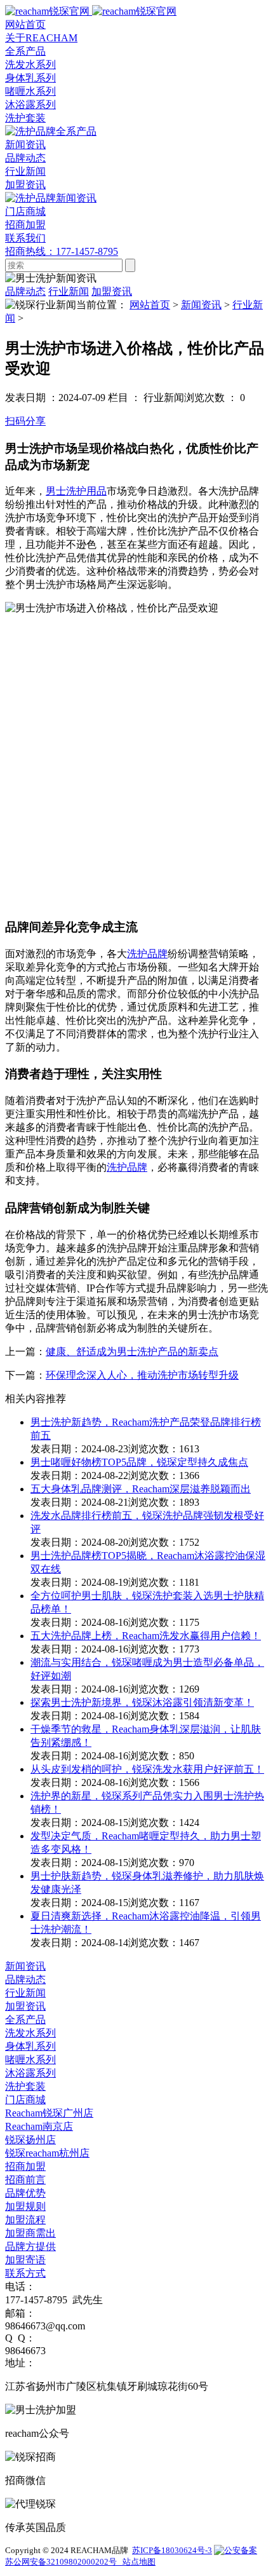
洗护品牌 (147, 954)
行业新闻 (25, 171)
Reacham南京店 (39, 2126)
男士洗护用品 (76, 491)
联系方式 (25, 2273)
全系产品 (25, 2020)
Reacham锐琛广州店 (49, 2113)
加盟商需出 (30, 2233)
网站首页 (150, 305)
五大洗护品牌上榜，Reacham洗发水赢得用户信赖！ (146, 1636)
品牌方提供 (30, 2246)
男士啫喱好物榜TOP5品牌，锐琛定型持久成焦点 (139, 1462)
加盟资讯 (25, 185)
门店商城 (25, 2100)
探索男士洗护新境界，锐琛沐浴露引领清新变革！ (142, 1702)
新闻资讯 (201, 305)
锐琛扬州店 (30, 2140)
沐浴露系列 (30, 105)
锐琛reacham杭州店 (47, 2153)
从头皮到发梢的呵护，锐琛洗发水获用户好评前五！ (147, 1769)
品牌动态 (25, 158)
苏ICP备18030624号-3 (172, 2550)
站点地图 (138, 2562)
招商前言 (25, 2180)
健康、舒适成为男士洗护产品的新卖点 (132, 1352)
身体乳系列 (30, 78)
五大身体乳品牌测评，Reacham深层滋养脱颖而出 (141, 1489)
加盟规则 (25, 2206)
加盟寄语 (25, 2260)
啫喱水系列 (30, 91)
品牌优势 (25, 2193)
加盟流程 (25, 2220)
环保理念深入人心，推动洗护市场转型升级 (142, 1375)
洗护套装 (25, 118)
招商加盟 (25, 2166)
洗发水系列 (30, 65)
